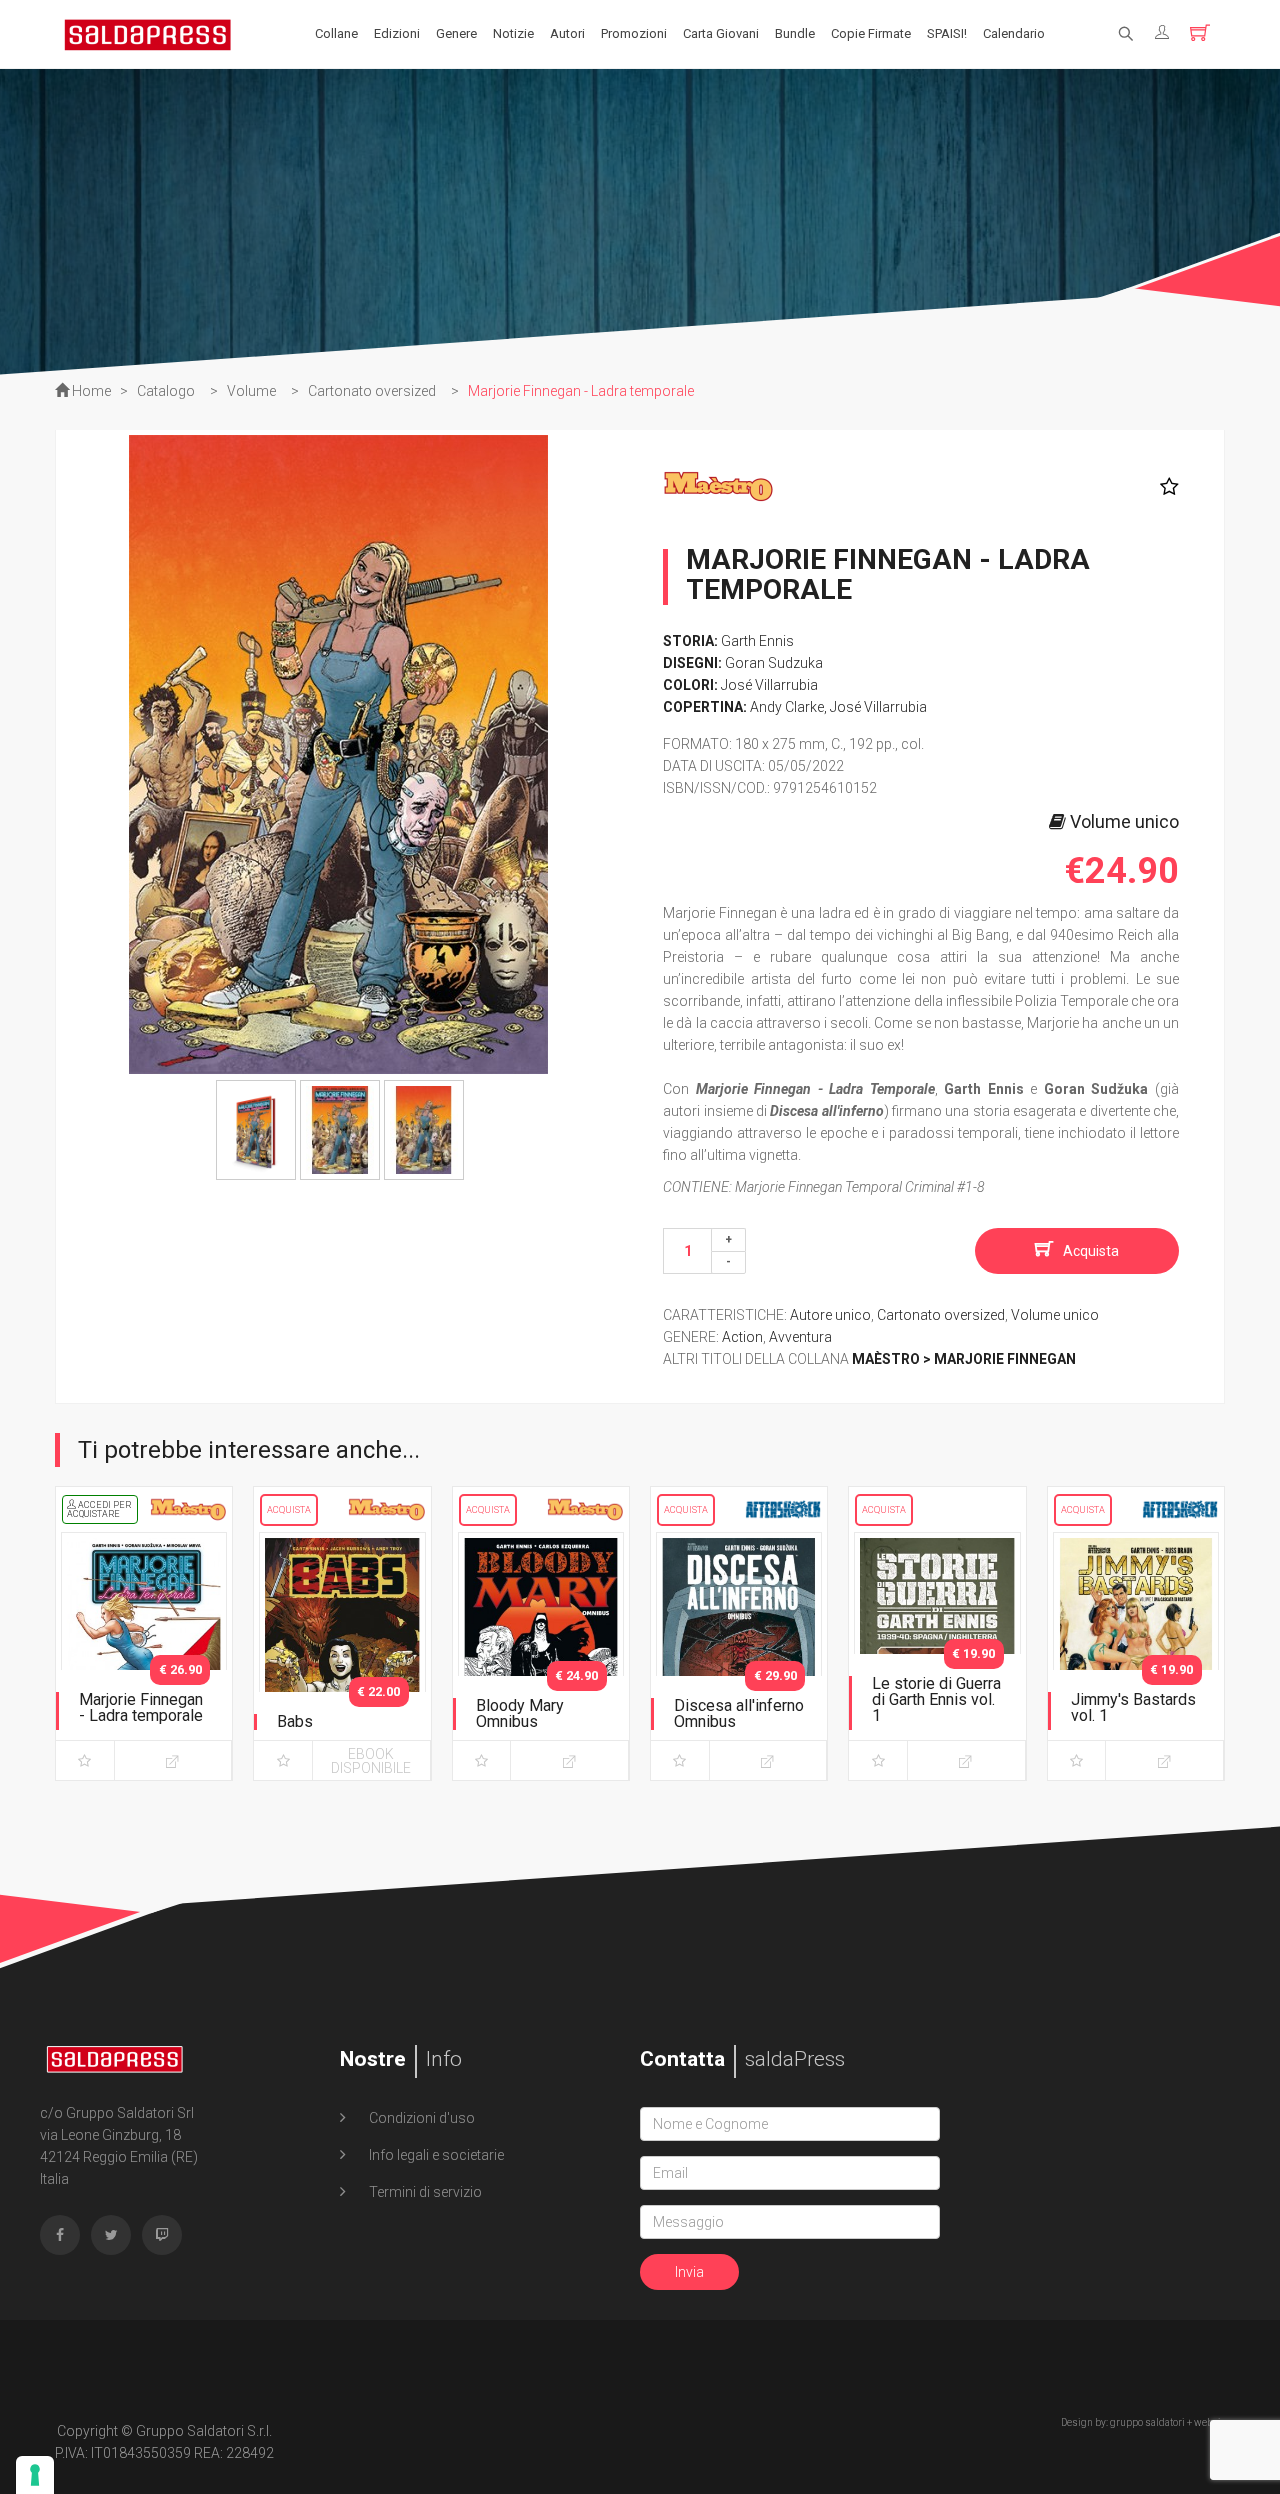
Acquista (1091, 1251)
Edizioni (397, 33)
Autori (567, 33)
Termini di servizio (424, 2192)
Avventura (800, 1337)
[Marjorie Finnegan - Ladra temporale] (144, 1652)
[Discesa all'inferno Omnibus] (739, 1652)
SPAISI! (947, 33)
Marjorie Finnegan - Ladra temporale (141, 1707)
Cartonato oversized (941, 1315)
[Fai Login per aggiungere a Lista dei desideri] (1164, 487)
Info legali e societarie (435, 2155)
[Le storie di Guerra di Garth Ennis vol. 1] (937, 1652)
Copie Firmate (871, 33)
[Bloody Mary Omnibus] (541, 1652)
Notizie (513, 33)
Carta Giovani (721, 33)
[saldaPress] (148, 33)
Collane (336, 33)
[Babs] (342, 1652)
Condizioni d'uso (420, 2118)
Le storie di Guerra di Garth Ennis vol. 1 (936, 1699)
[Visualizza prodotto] (173, 1760)
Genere (456, 33)
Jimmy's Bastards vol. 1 (1133, 1707)
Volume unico (1055, 1315)
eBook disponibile (371, 1761)
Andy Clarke (787, 707)
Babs (295, 1721)
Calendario (1014, 33)
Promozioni (634, 33)
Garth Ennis (757, 641)
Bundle (795, 33)
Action (742, 1337)
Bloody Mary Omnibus (520, 1713)
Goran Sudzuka (774, 663)
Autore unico (830, 1315)
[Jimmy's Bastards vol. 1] (1136, 1652)
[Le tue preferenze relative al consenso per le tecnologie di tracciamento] (35, 2475)
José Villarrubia (769, 685)
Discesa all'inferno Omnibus (739, 1713)
